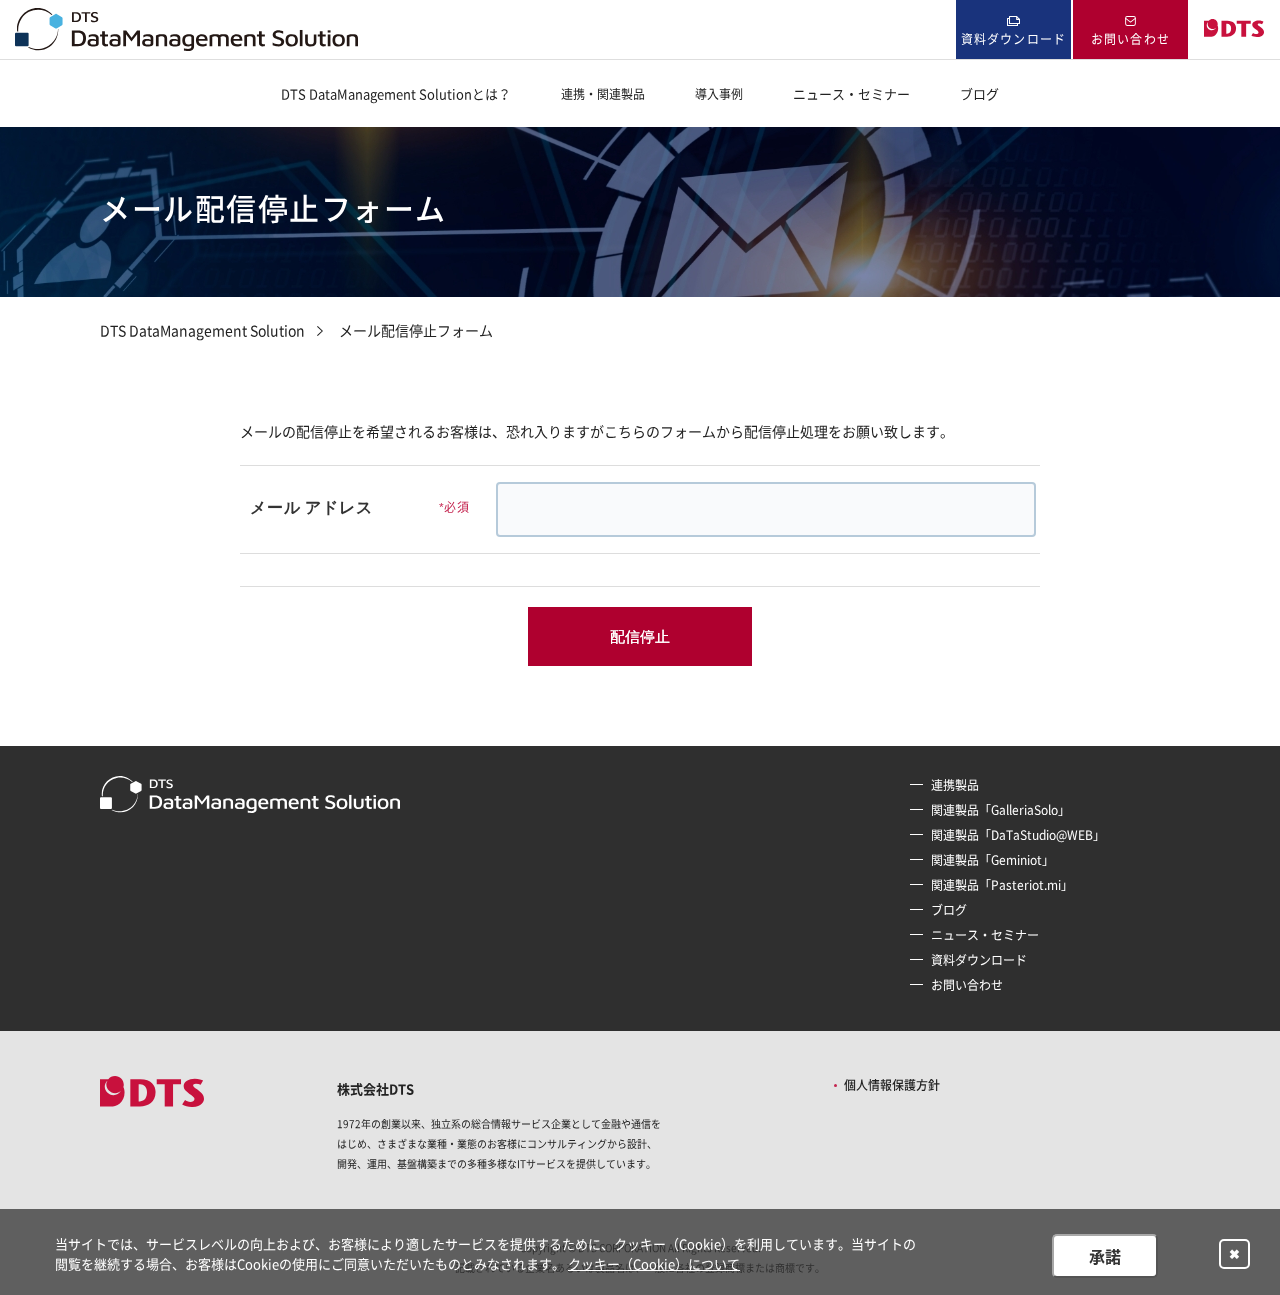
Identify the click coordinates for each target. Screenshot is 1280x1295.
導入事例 (719, 94)
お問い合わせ (1130, 39)
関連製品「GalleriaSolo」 (1000, 810)
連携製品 (955, 785)
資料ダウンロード (1014, 39)
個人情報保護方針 (892, 1085)
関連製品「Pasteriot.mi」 (1002, 885)
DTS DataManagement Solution (202, 330)
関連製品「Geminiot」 (992, 860)
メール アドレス (347, 507)
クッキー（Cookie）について (654, 1263)
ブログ (979, 93)
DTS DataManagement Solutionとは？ (396, 93)
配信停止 (640, 635)
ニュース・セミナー (851, 93)
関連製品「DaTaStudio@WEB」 (1018, 835)
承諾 (1105, 1256)
